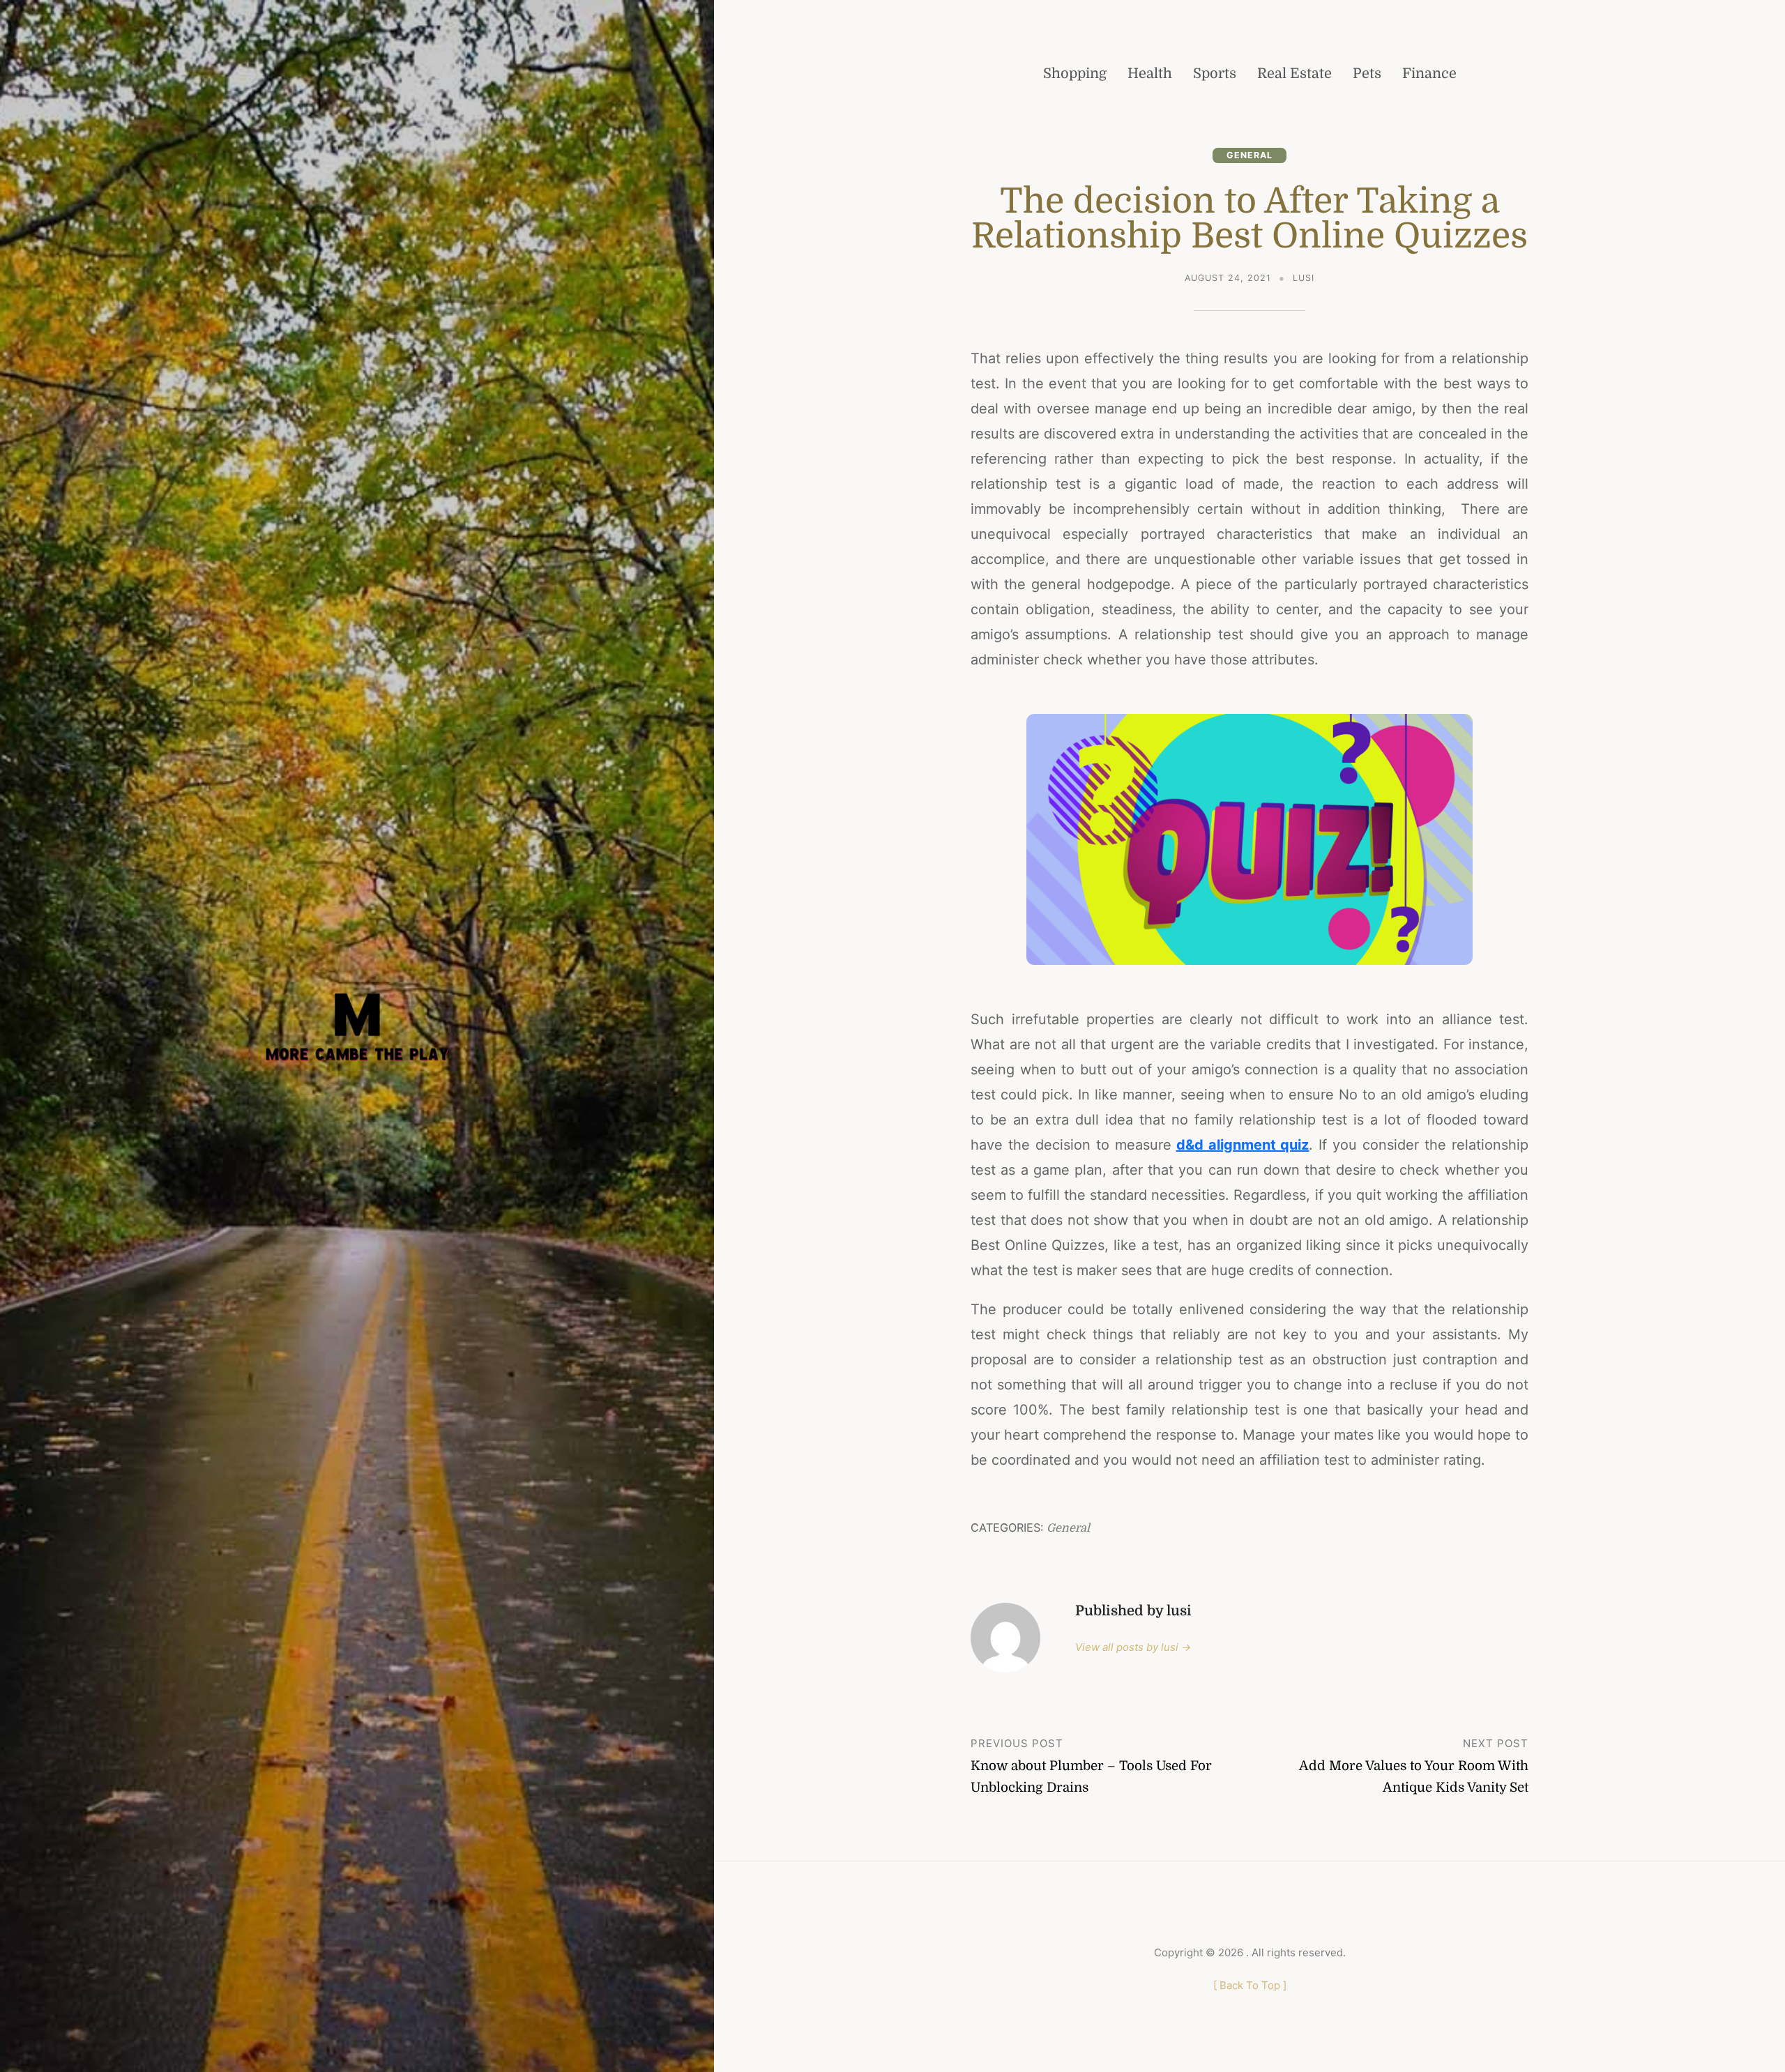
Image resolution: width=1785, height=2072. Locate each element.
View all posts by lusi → (1133, 1647)
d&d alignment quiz (1243, 1145)
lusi (1304, 278)
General (1249, 155)
